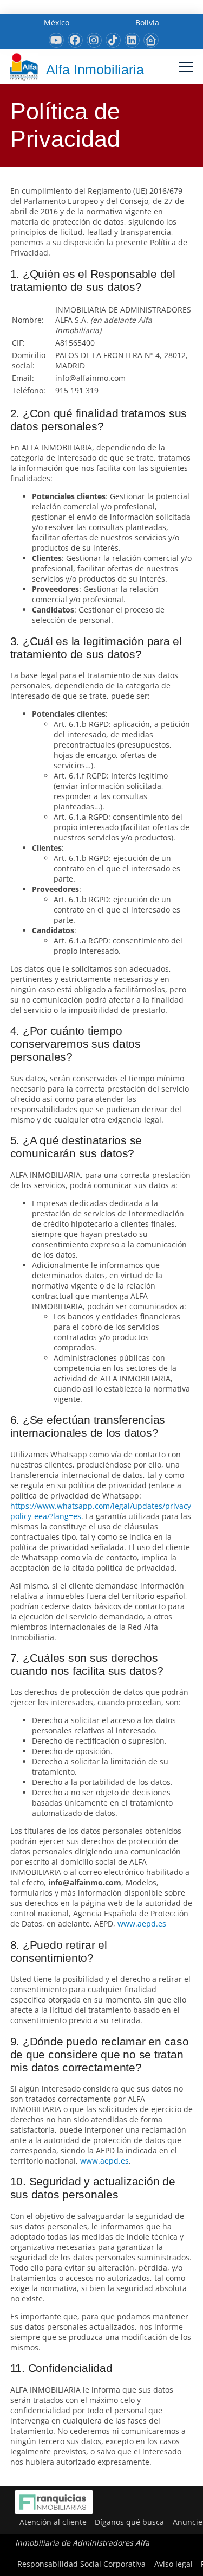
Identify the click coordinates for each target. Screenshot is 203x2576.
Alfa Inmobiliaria (95, 69)
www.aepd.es (142, 1924)
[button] (186, 67)
